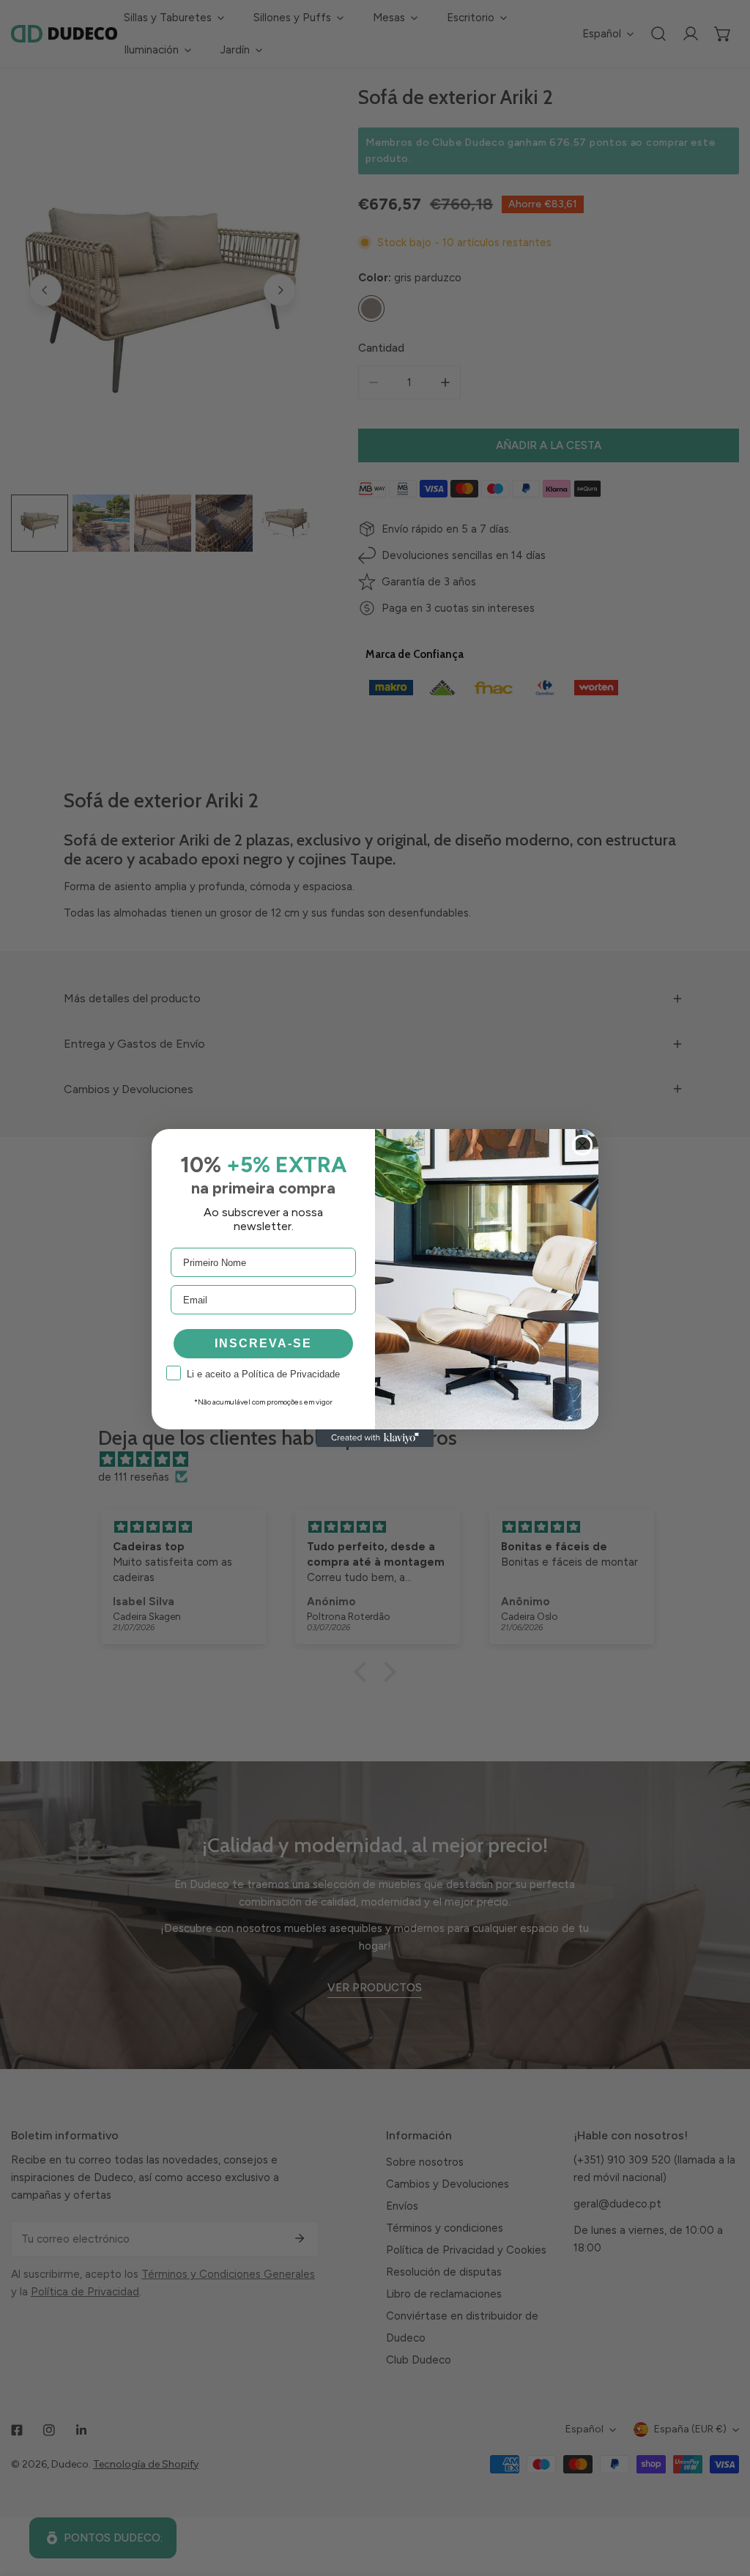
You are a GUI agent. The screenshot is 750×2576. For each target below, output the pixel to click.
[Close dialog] (582, 1145)
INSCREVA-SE (263, 1343)
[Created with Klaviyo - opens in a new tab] (375, 1438)
